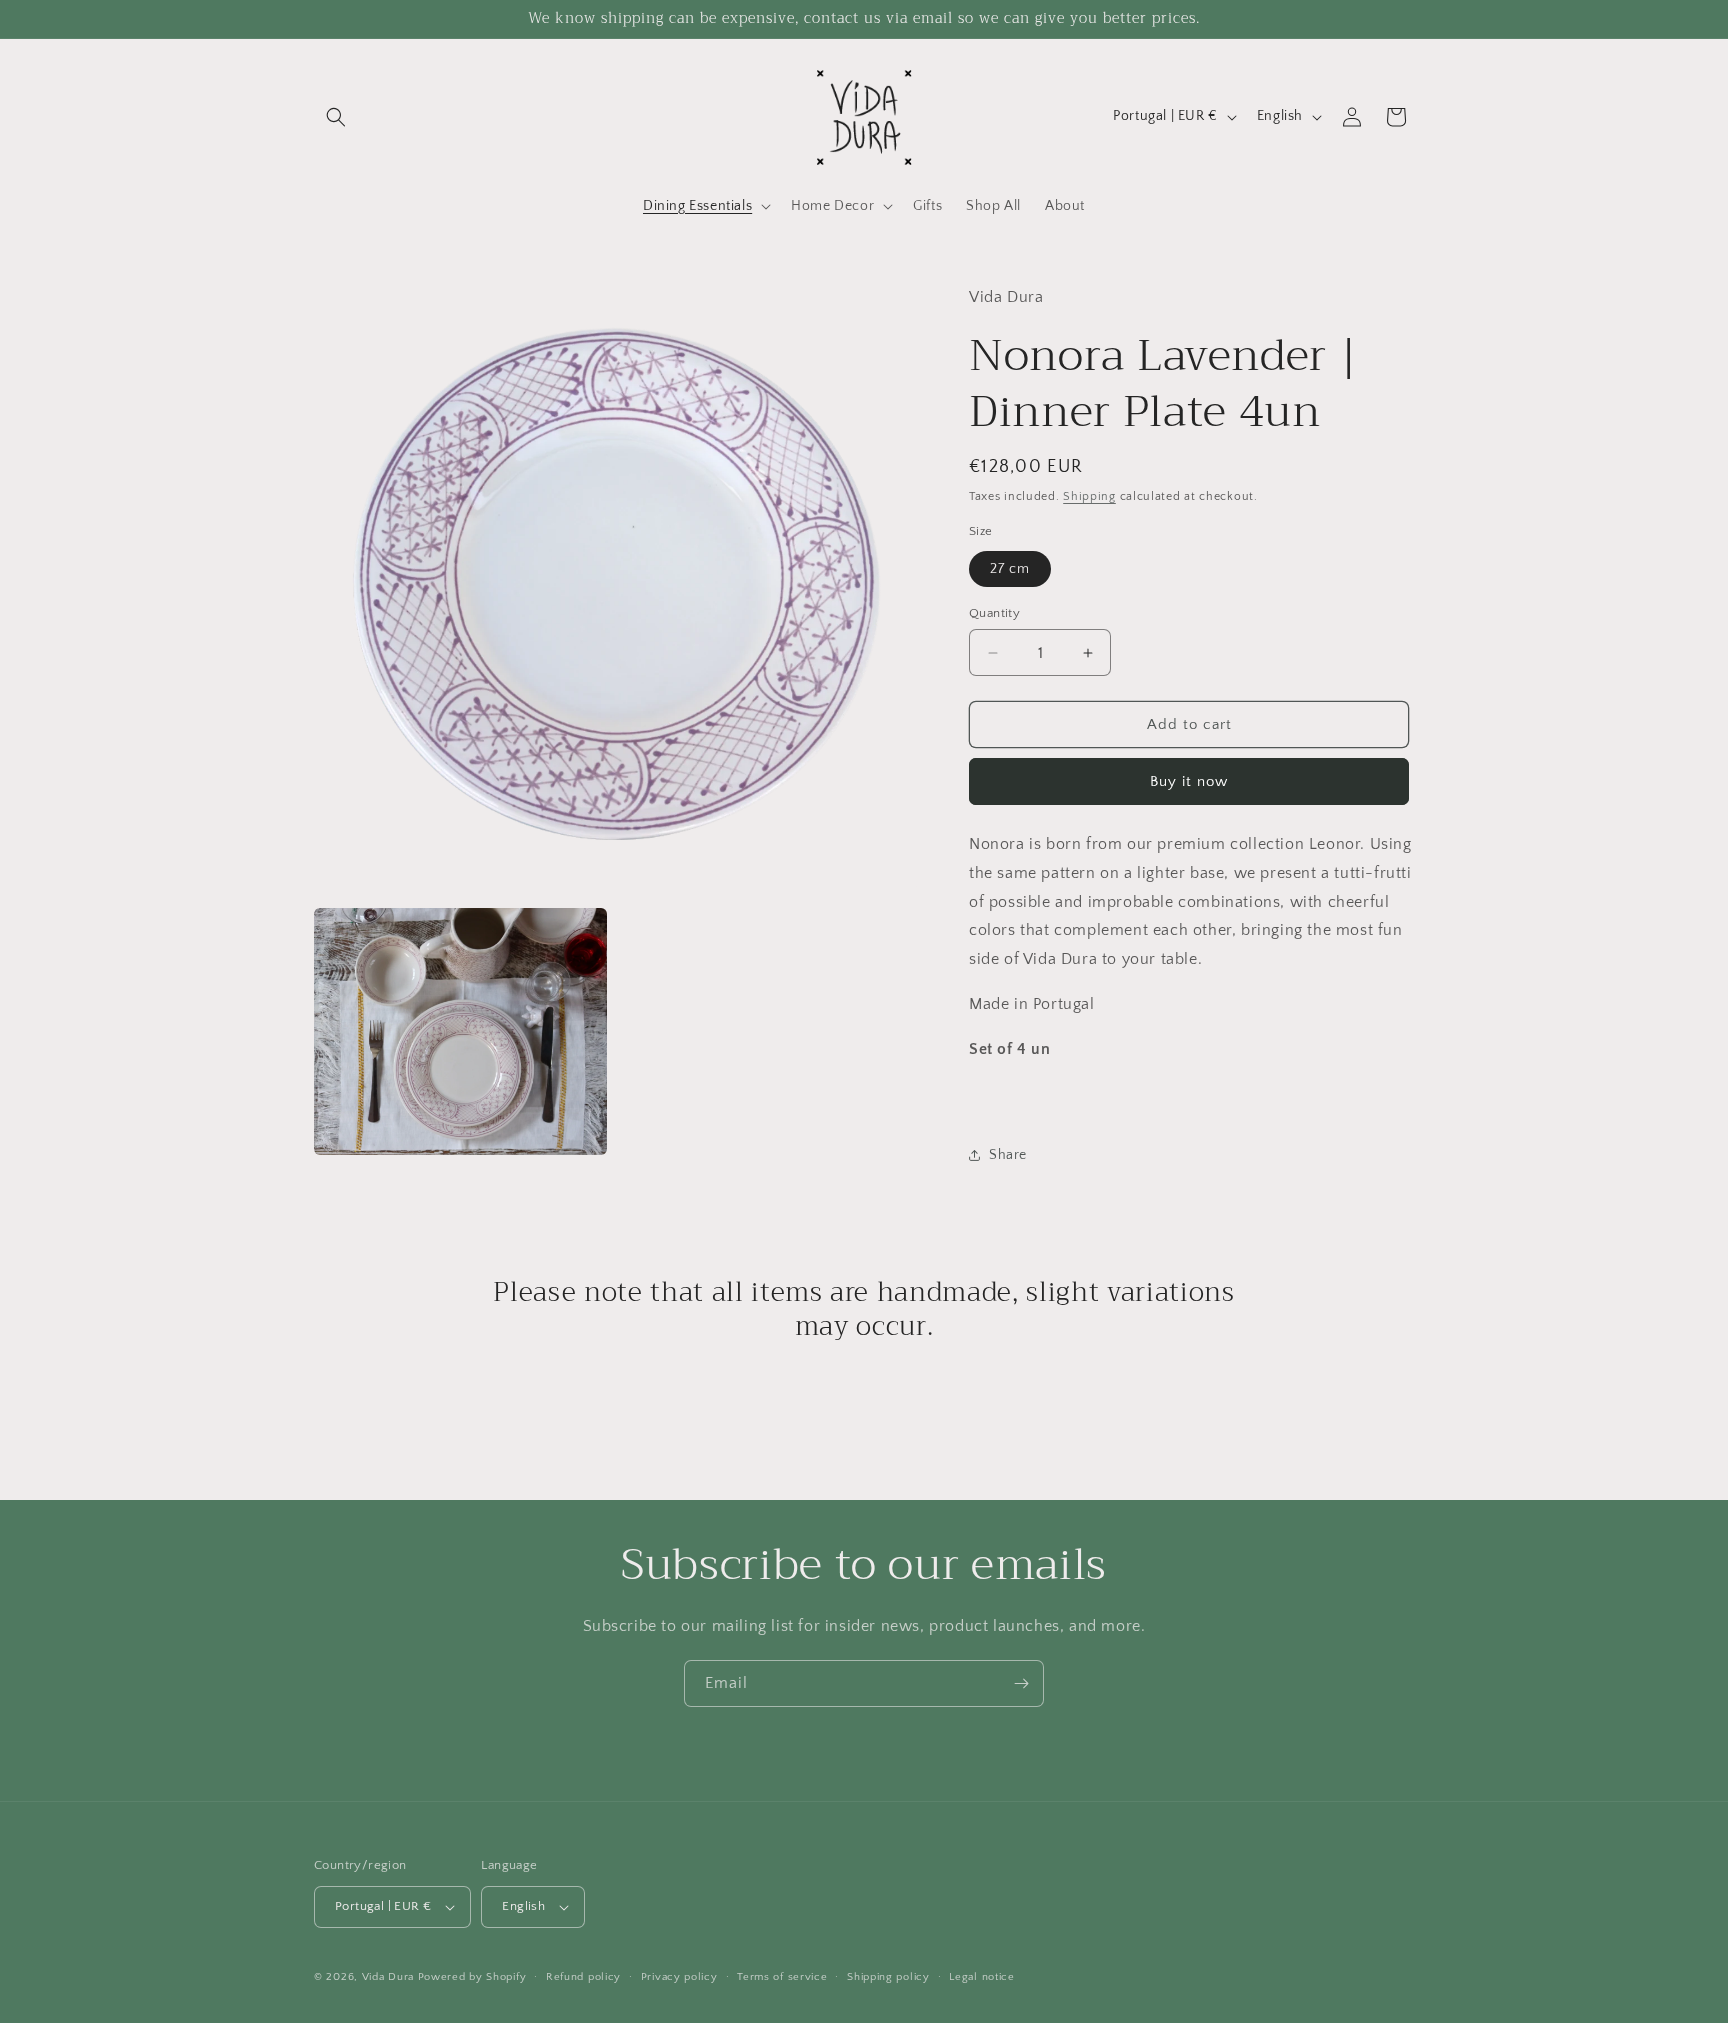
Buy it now (1189, 781)
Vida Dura (388, 1977)
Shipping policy (888, 1977)
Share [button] (1008, 1155)
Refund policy (583, 1977)
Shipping (1089, 496)
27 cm (1010, 569)
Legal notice (981, 1977)
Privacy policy (679, 1977)
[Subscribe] (1021, 1683)
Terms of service (782, 1977)
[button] (336, 117)
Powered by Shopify (472, 1977)
